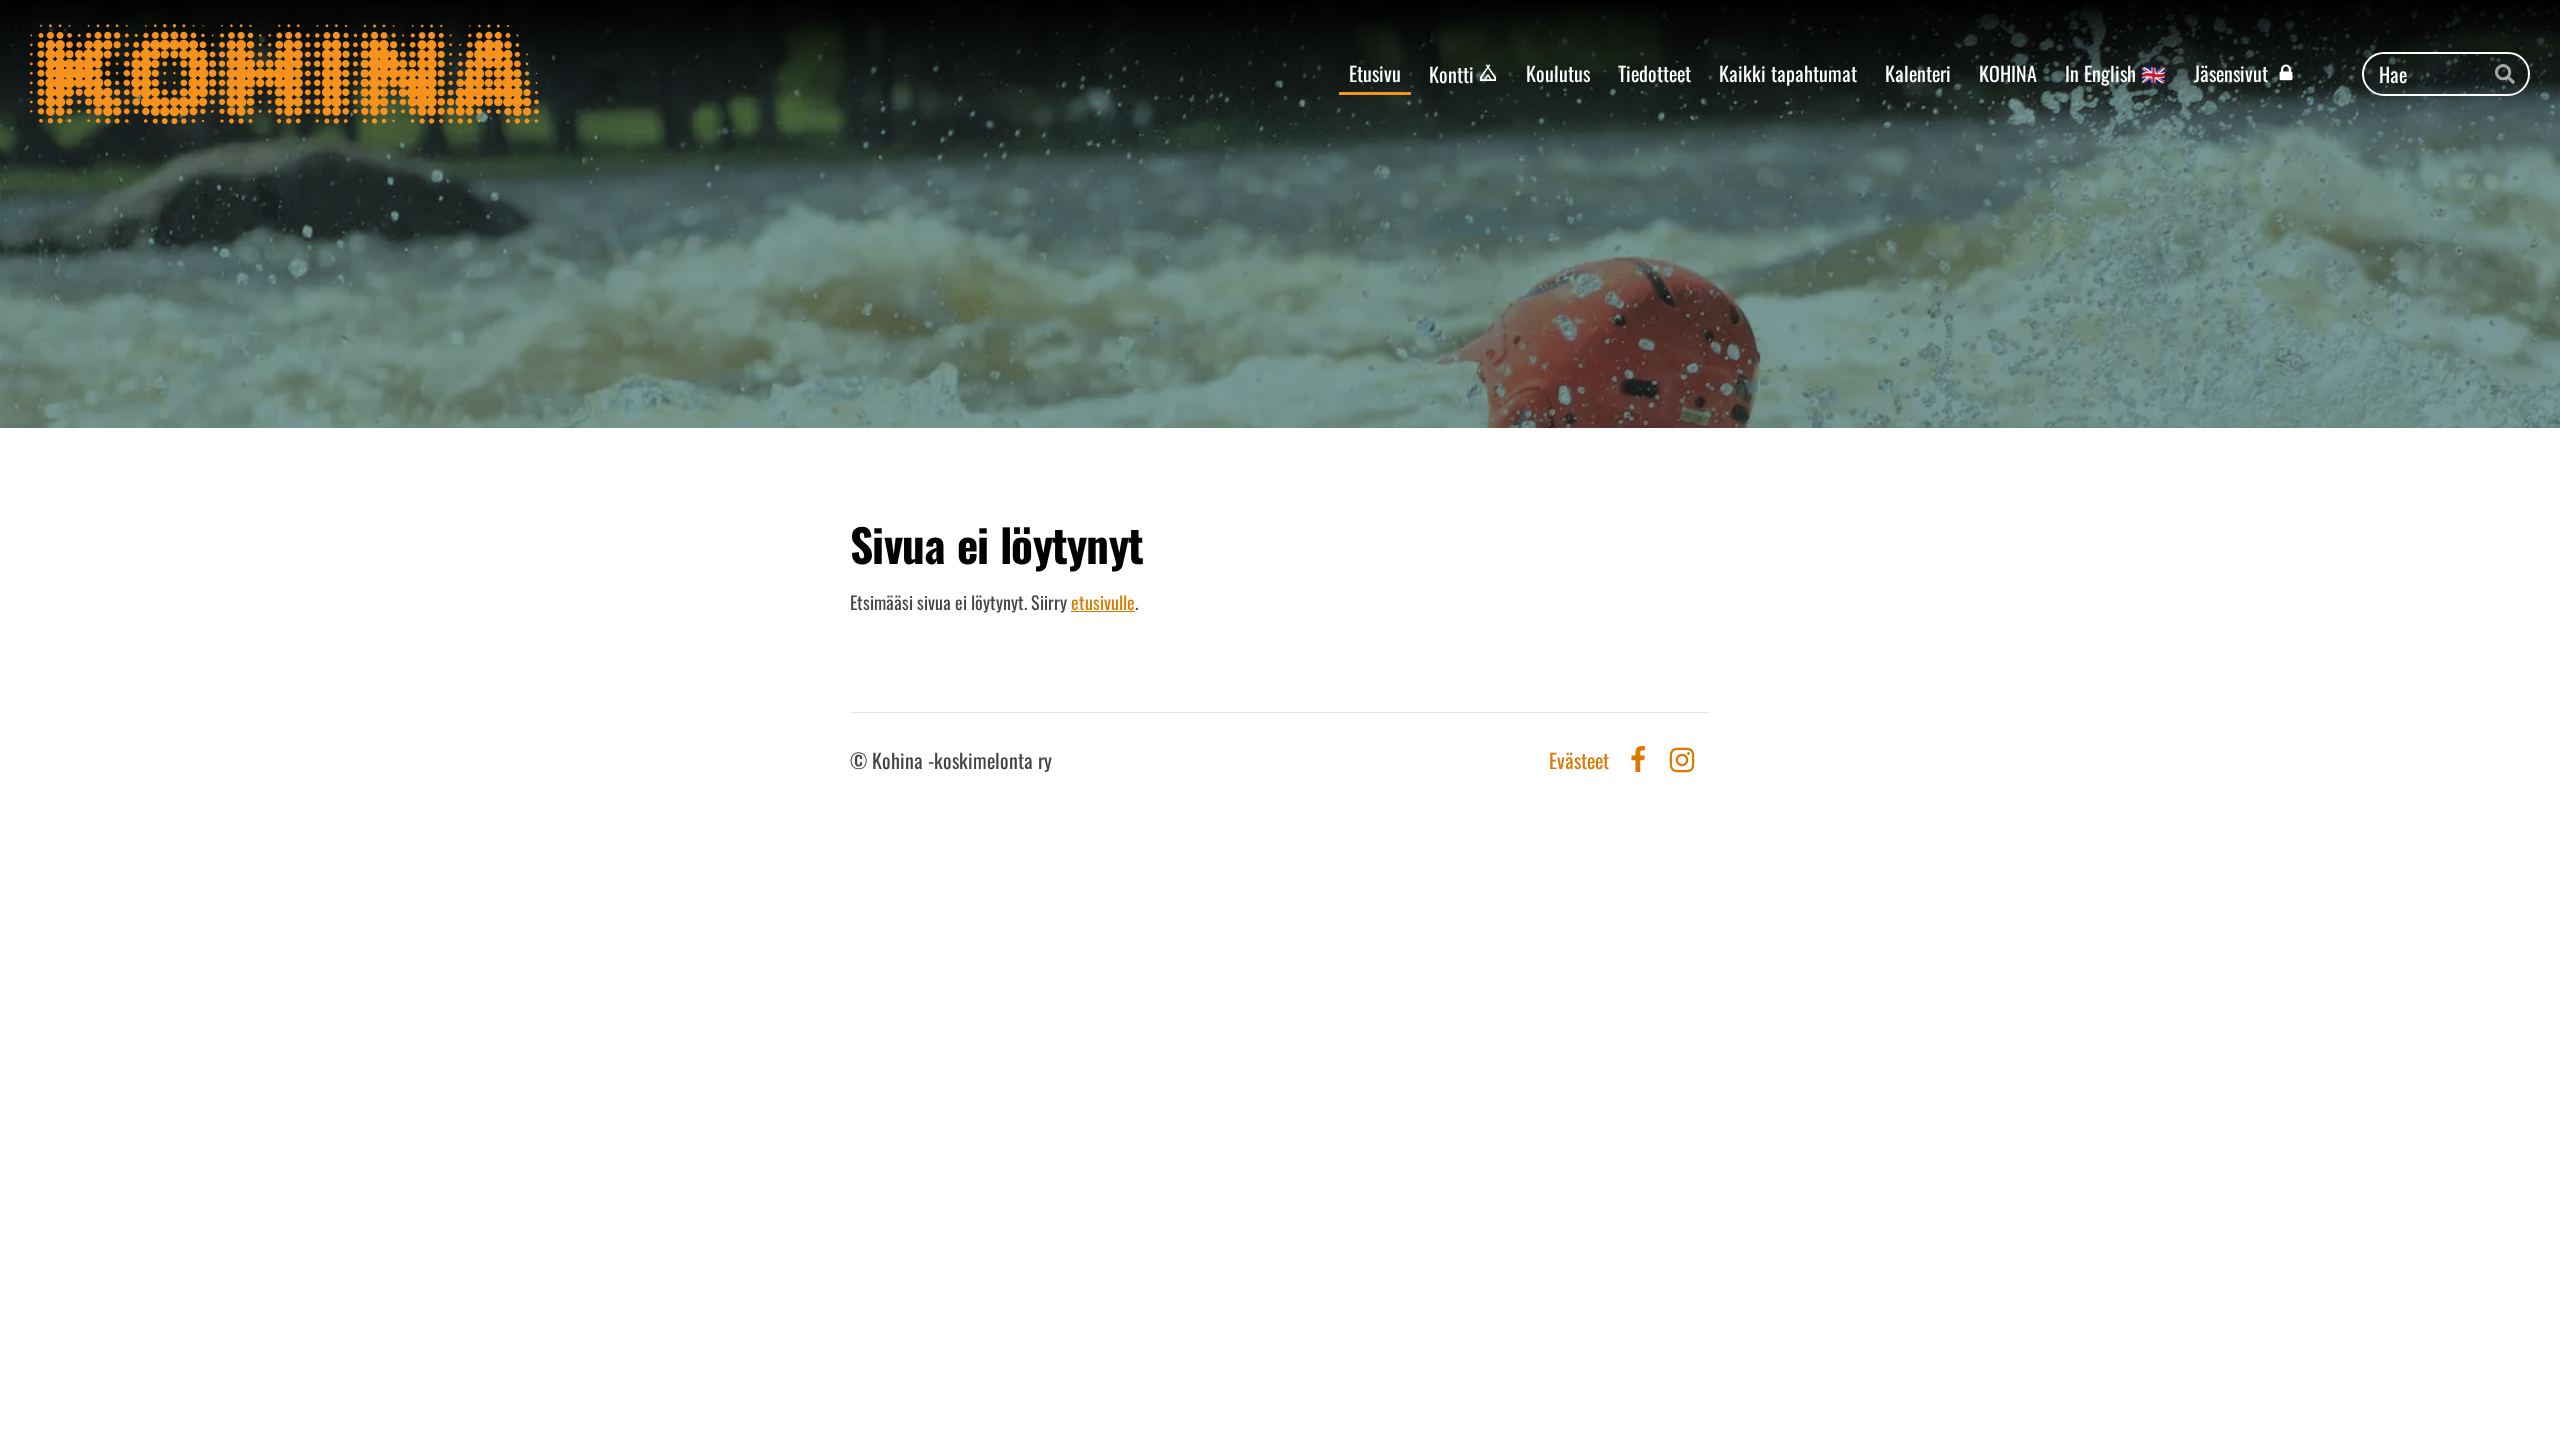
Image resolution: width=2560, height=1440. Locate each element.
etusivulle (1103, 602)
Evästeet (1579, 760)
